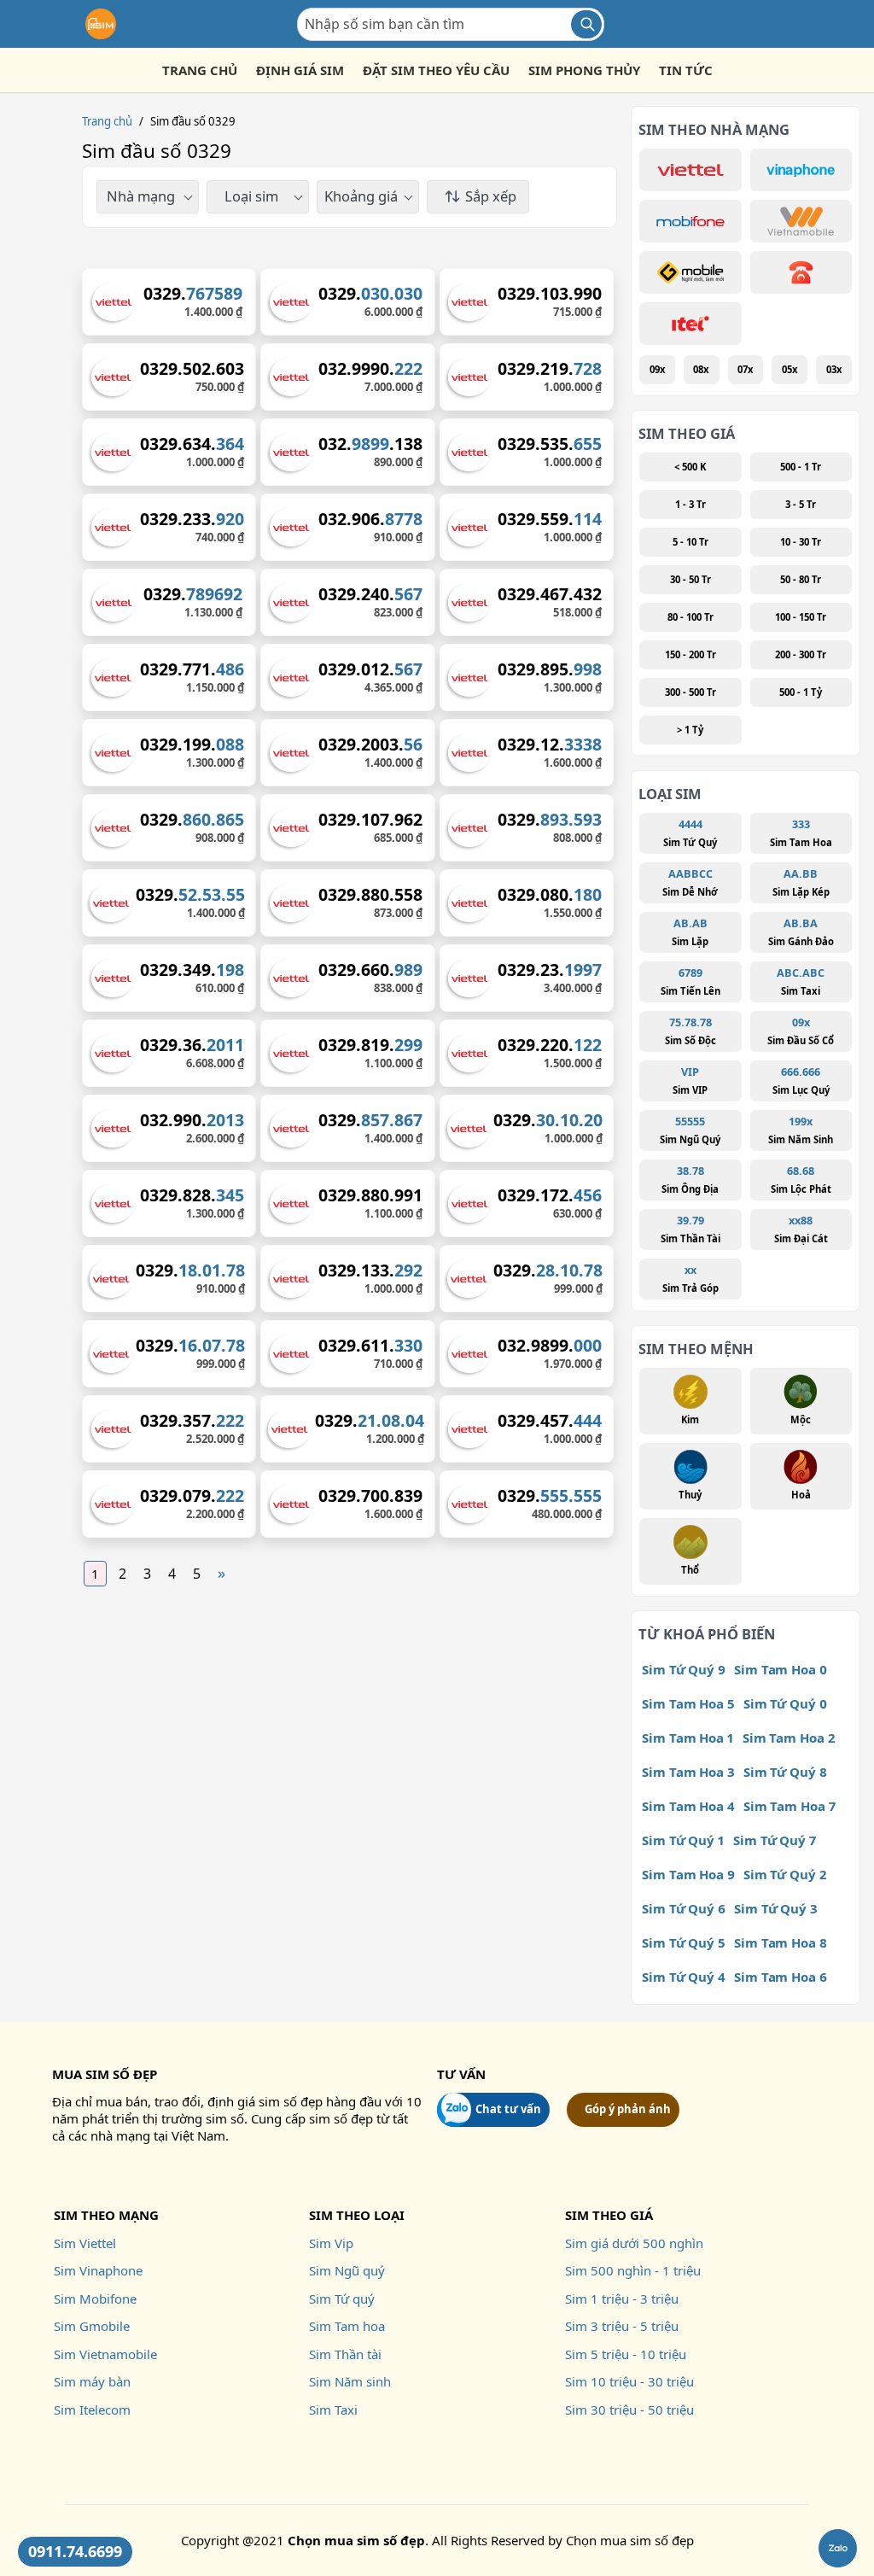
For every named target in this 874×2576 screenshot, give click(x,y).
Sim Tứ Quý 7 (775, 1840)
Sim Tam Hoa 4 (688, 1806)
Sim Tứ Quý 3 (776, 1908)
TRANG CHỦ (200, 70)
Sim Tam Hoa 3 (688, 1772)
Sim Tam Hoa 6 (781, 1977)
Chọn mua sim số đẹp (630, 2540)
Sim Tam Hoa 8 (781, 1942)
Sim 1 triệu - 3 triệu (622, 2299)
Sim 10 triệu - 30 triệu (629, 2381)
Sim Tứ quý (342, 2299)
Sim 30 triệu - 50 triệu (629, 2410)
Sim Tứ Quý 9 (684, 1669)
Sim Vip (331, 2243)
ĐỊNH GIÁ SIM (300, 70)
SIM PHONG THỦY (584, 70)
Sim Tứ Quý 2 (785, 1874)
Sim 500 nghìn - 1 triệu (633, 2270)
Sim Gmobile (92, 2326)
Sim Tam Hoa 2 (789, 1738)
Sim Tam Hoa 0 (781, 1669)
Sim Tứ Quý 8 (785, 1772)
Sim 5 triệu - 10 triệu (626, 2354)
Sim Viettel (85, 2243)
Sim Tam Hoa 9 (688, 1874)
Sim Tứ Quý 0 (785, 1703)
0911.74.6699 (75, 2551)
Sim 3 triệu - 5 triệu (622, 2326)
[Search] (586, 24)
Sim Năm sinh (350, 2381)
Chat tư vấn (508, 2109)
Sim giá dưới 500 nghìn (634, 2243)
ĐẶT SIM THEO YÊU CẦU (436, 70)
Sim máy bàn (92, 2381)
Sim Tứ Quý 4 (684, 1977)
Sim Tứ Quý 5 (684, 1942)
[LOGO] (101, 24)
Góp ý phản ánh (628, 2109)
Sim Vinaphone (98, 2270)
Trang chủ (107, 121)
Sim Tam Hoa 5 (688, 1703)
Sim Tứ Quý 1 (683, 1840)
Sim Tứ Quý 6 (684, 1908)
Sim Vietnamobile (105, 2354)
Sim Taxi (333, 2410)
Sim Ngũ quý (347, 2270)
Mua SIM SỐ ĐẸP (105, 2074)
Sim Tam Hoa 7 (790, 1806)
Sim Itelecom (92, 2410)
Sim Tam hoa (347, 2326)
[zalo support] (838, 2548)
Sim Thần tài (345, 2354)
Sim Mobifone (95, 2299)
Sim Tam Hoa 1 (688, 1738)
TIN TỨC (686, 70)
